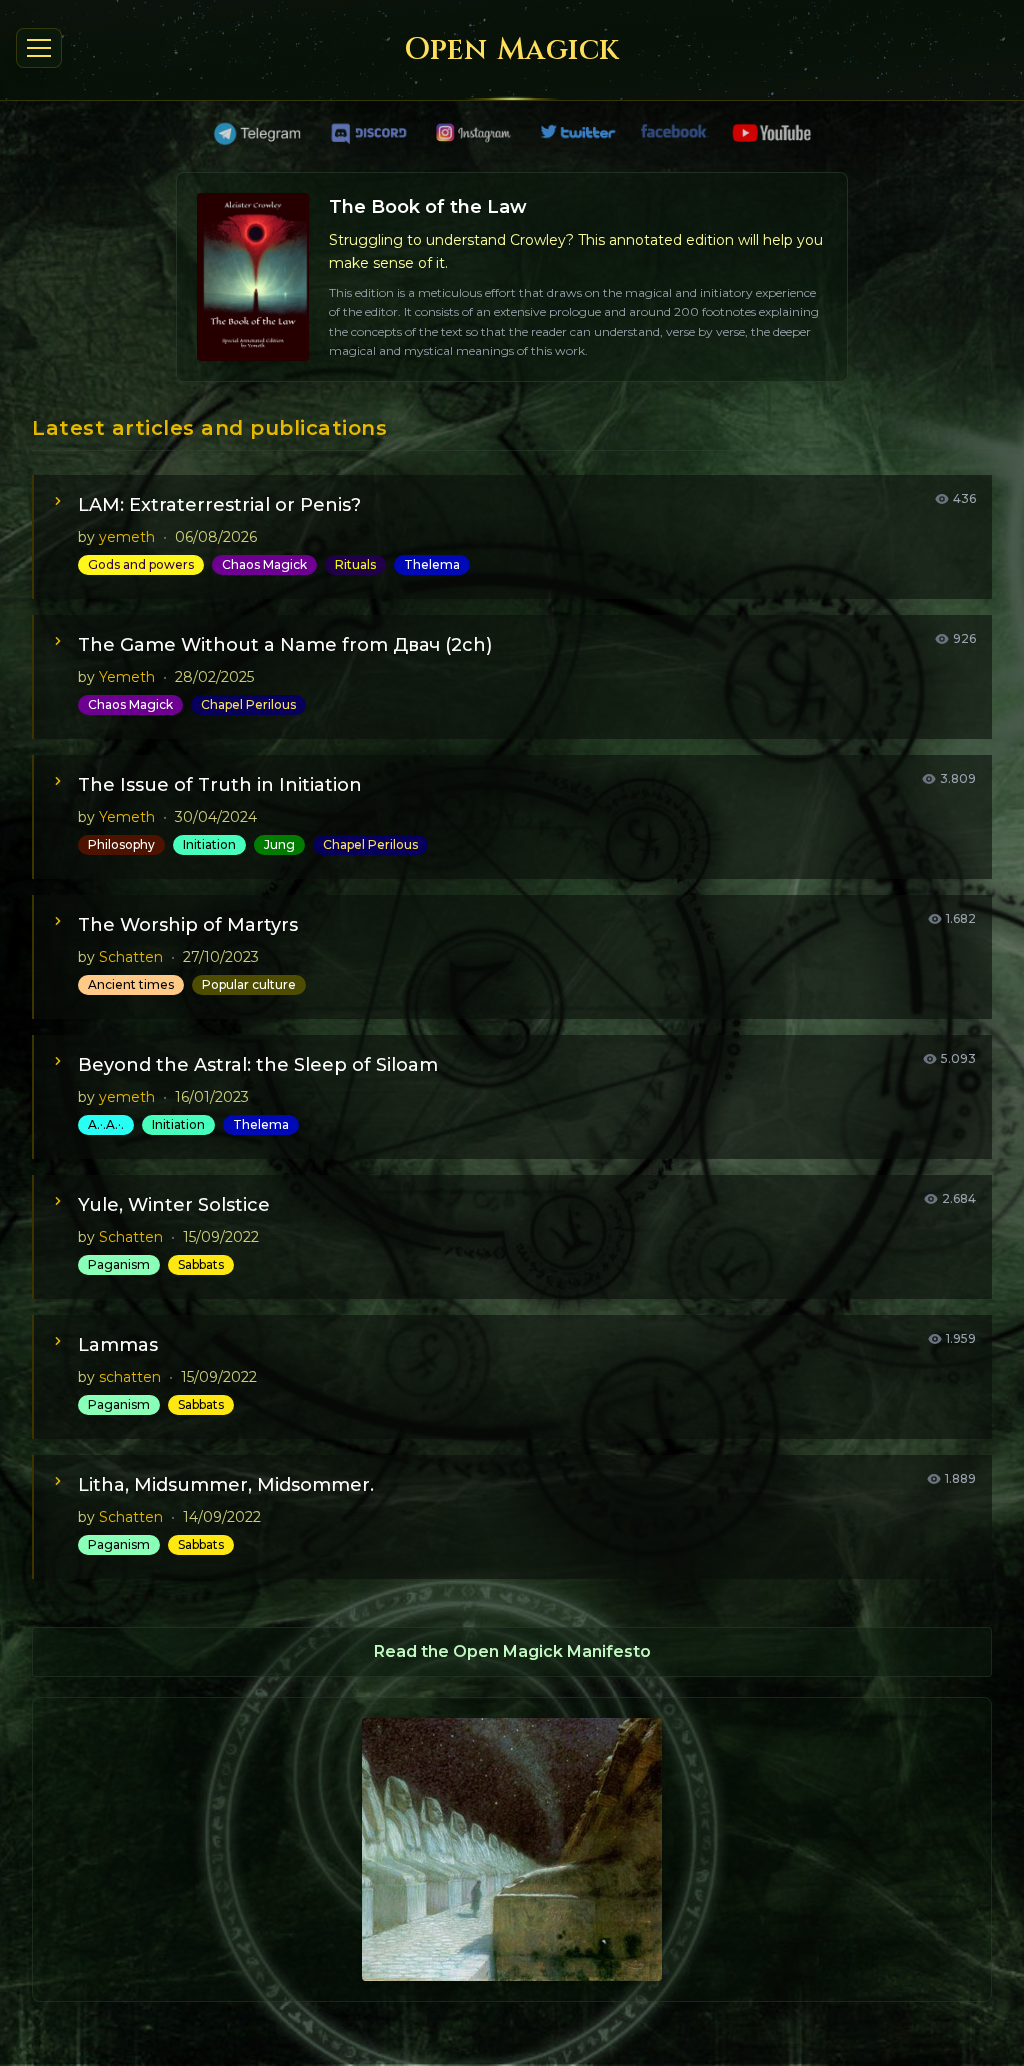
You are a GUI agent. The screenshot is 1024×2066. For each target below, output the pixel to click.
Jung (279, 844)
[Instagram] (474, 134)
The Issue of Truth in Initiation (220, 785)
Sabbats (201, 1264)
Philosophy (121, 844)
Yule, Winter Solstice (174, 1205)
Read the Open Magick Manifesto (512, 1651)
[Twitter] (579, 134)
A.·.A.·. (106, 1124)
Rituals (355, 564)
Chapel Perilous (248, 704)
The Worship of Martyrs (188, 925)
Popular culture (249, 984)
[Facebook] (675, 134)
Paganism (119, 1264)
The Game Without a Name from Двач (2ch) (285, 645)
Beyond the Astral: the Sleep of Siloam (258, 1065)
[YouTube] (771, 134)
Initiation (209, 844)
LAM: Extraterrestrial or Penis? (219, 505)
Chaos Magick (264, 564)
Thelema (432, 564)
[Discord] (369, 134)
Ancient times (131, 984)
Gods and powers (141, 564)
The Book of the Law (428, 207)
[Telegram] (259, 134)
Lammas (118, 1345)
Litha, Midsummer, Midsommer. (226, 1485)
